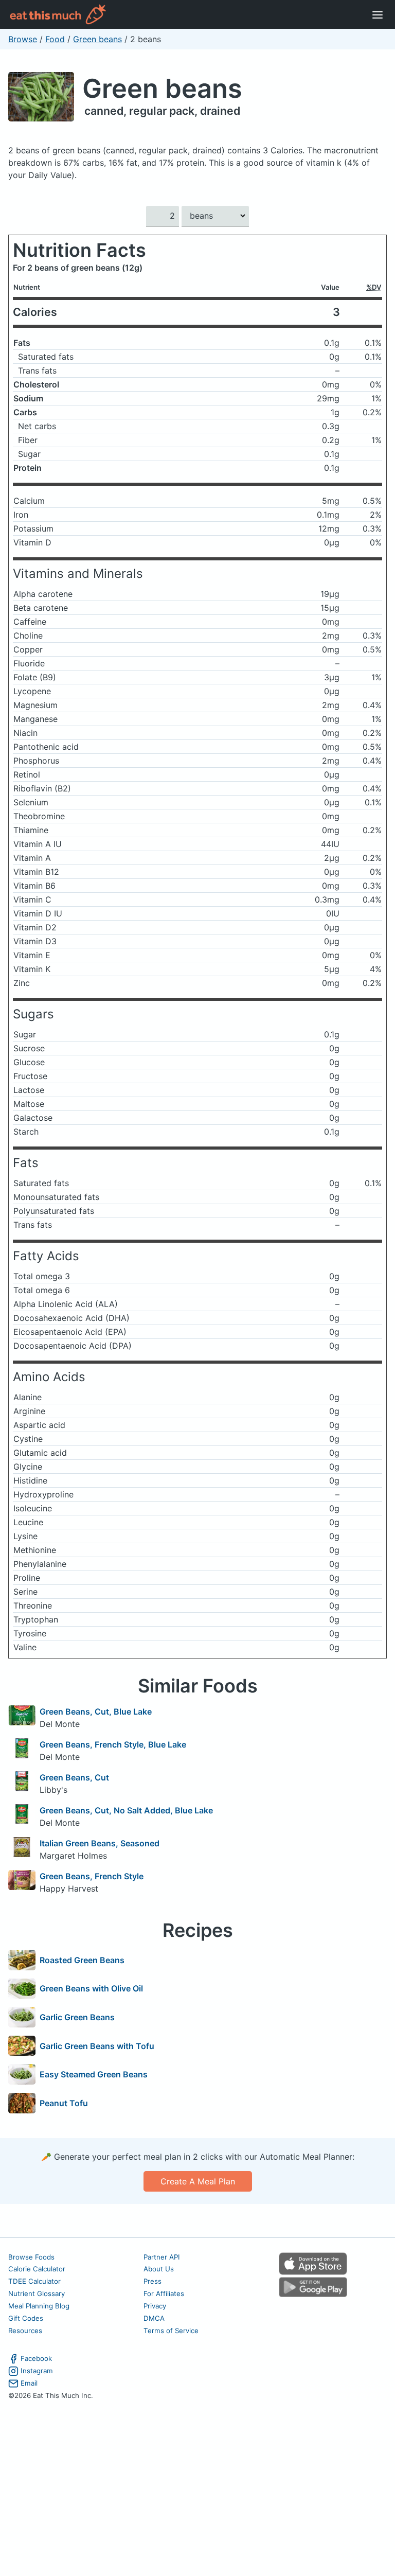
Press (152, 2281)
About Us (159, 2269)
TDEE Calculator (34, 2281)
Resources (25, 2331)
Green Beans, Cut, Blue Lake (96, 1712)
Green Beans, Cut (74, 1777)
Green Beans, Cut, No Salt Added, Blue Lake (126, 1810)
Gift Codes (26, 2318)
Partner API (162, 2257)
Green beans (97, 39)
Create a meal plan (198, 2181)
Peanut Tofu (64, 2103)
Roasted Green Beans (82, 1960)
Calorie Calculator (37, 2269)
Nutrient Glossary (37, 2293)
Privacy (155, 2306)
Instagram (37, 2371)
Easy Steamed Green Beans (94, 2074)
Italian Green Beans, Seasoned (100, 1843)
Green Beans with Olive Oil (91, 1988)
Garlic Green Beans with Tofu (97, 2046)
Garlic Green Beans (77, 2017)
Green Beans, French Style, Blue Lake (113, 1744)
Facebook (36, 2358)
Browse (23, 39)
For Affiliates (164, 2293)
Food (55, 39)
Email (29, 2383)
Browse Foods (31, 2257)
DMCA (154, 2318)
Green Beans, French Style (92, 1876)
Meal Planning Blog (39, 2306)
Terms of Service (171, 2331)
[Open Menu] (378, 14)
